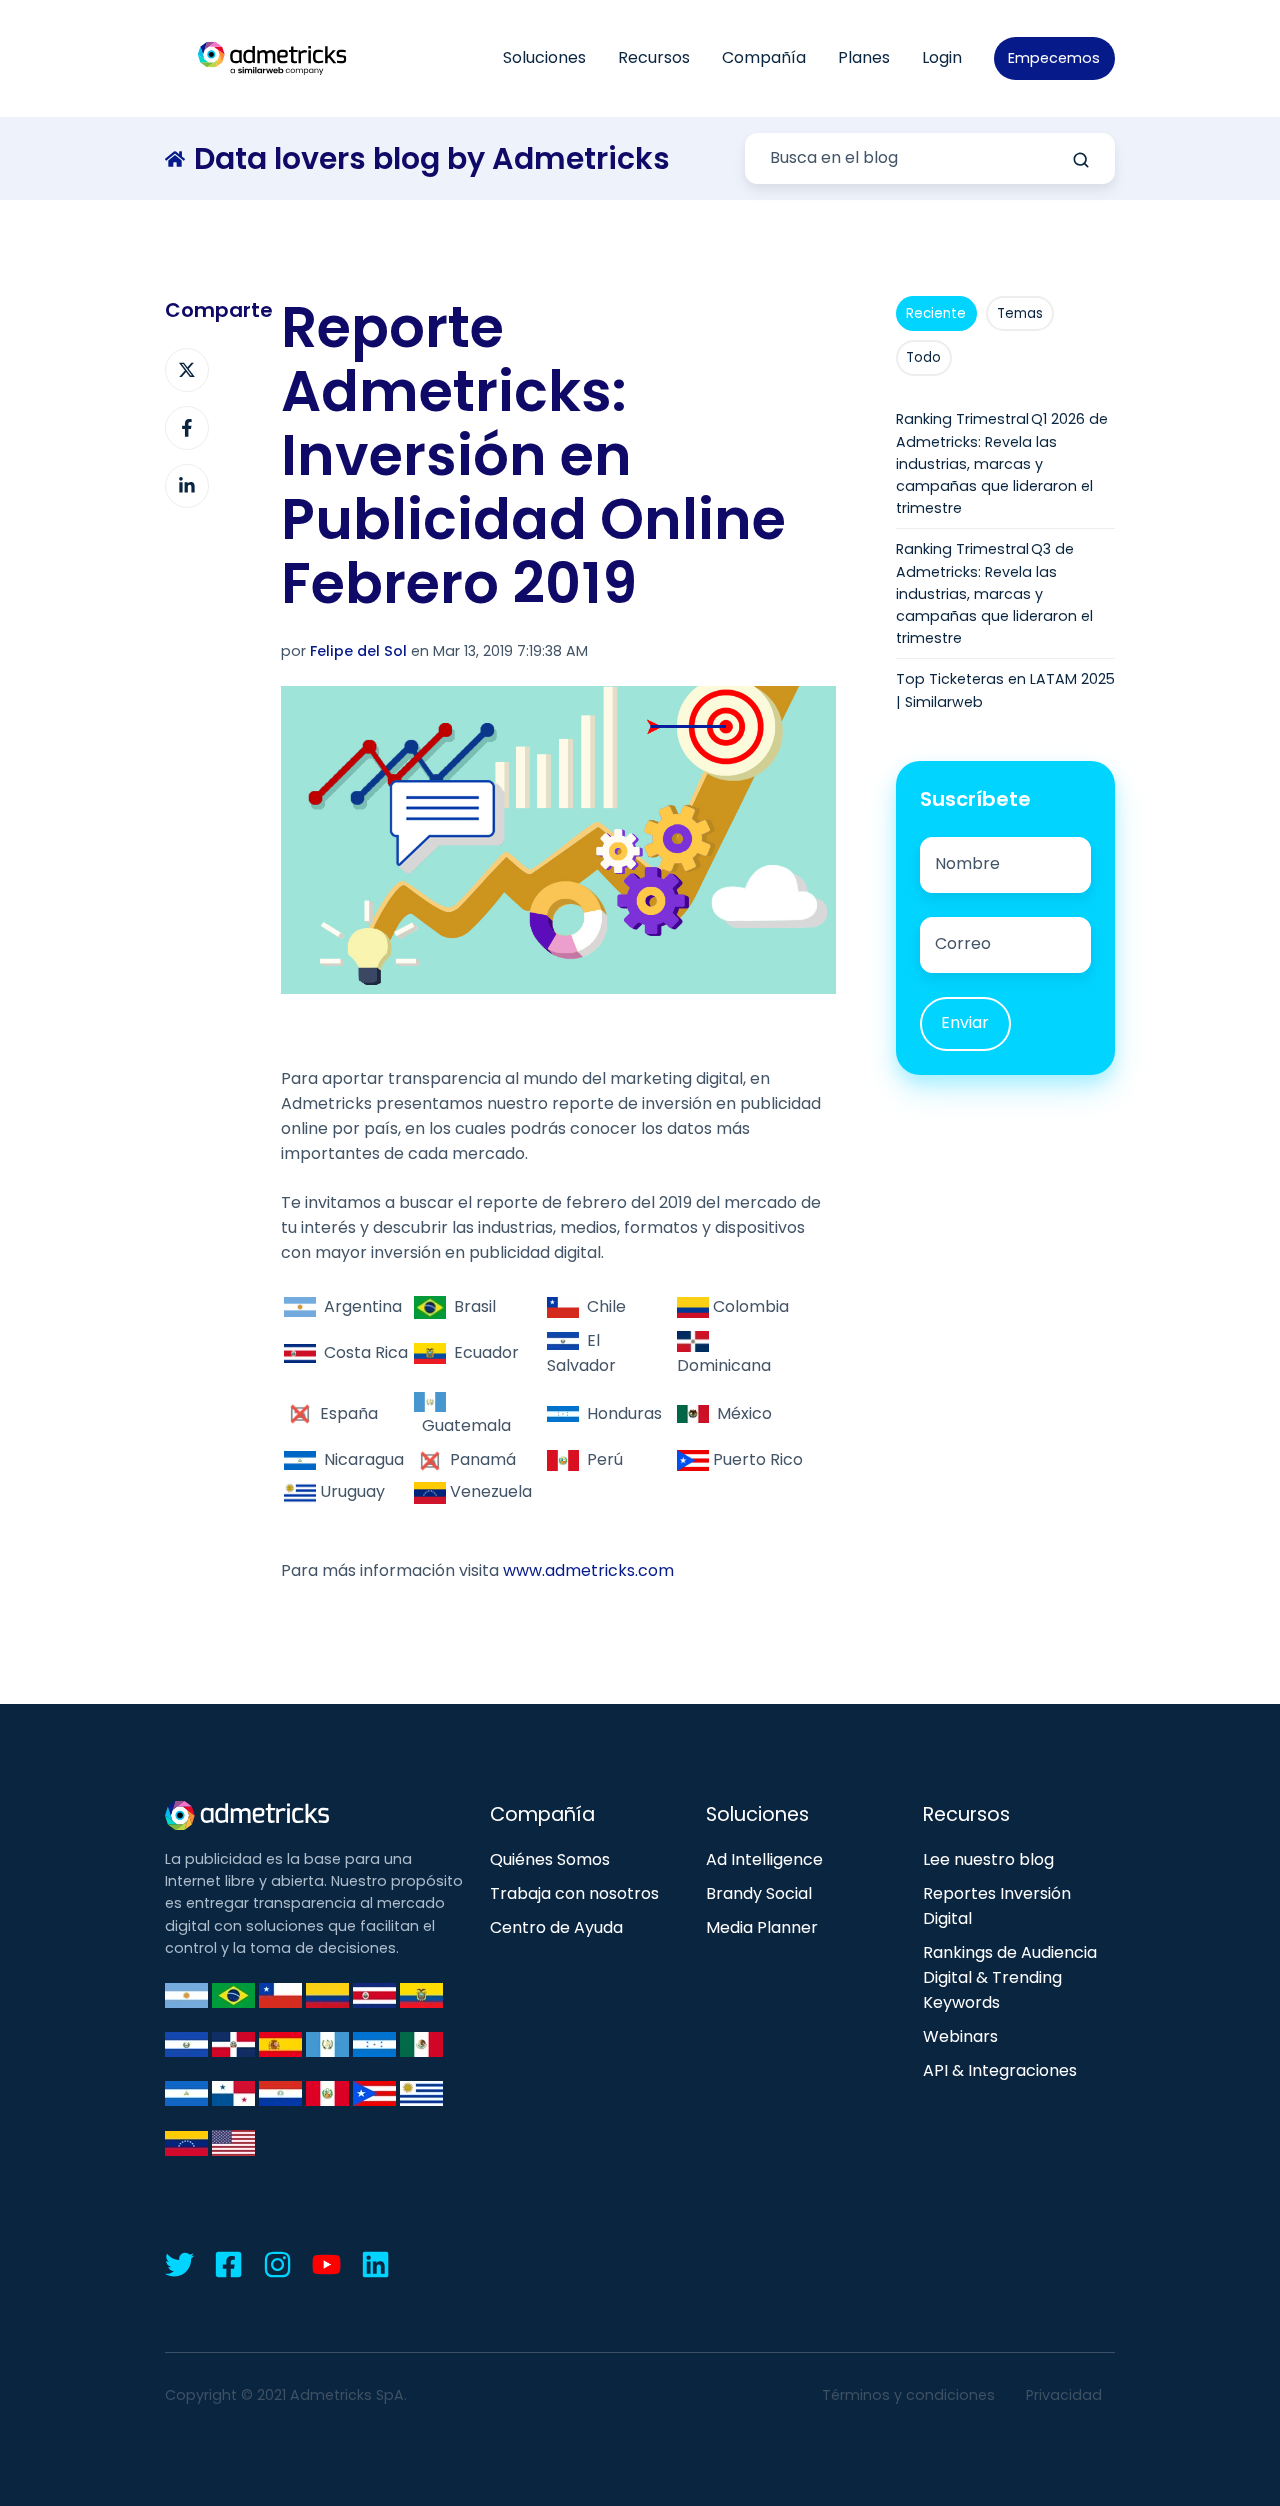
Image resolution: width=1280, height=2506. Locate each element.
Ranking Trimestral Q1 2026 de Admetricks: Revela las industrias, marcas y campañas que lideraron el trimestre (1002, 463)
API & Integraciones (1000, 2070)
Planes (864, 57)
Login (942, 57)
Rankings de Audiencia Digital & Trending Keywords (1010, 1977)
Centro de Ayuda (556, 1927)
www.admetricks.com (588, 1570)
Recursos (654, 57)
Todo (923, 357)
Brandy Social (759, 1893)
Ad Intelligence (764, 1859)
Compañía (764, 57)
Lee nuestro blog (988, 1859)
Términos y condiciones (908, 2395)
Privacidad (1064, 2395)
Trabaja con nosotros (574, 1893)
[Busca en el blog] (1081, 160)
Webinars (960, 2036)
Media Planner (762, 1927)
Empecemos (1054, 58)
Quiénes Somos (550, 1859)
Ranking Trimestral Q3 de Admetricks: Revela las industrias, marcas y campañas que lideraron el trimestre (994, 593)
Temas (1020, 313)
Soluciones (544, 57)
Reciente (936, 313)
